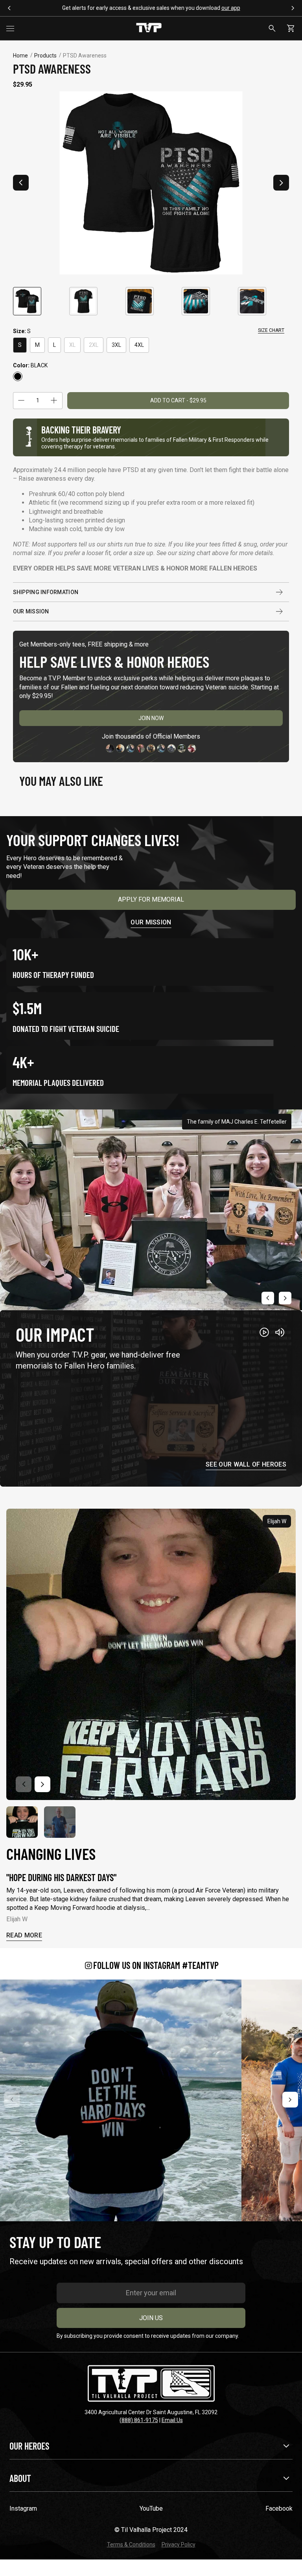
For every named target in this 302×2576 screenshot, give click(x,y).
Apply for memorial (151, 899)
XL (72, 345)
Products (45, 56)
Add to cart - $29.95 (178, 400)
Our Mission (31, 611)
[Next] (290, 2100)
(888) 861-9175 (139, 2420)
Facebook (279, 2508)
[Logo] (149, 28)
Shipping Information (46, 592)
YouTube (151, 2508)
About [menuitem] (20, 2478)
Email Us (172, 2420)
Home (20, 56)
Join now (151, 718)
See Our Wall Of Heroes (246, 1465)
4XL (139, 345)
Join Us (151, 2318)
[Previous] (12, 2100)
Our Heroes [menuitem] (29, 2446)
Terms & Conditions (131, 2545)
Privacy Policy (179, 2545)
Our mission (151, 922)
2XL (94, 345)
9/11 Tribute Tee (130, 8)
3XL (116, 345)
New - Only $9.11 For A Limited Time (163, 8)
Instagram (23, 2508)
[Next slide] (281, 183)
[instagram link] (121, 2100)
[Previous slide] (21, 183)
